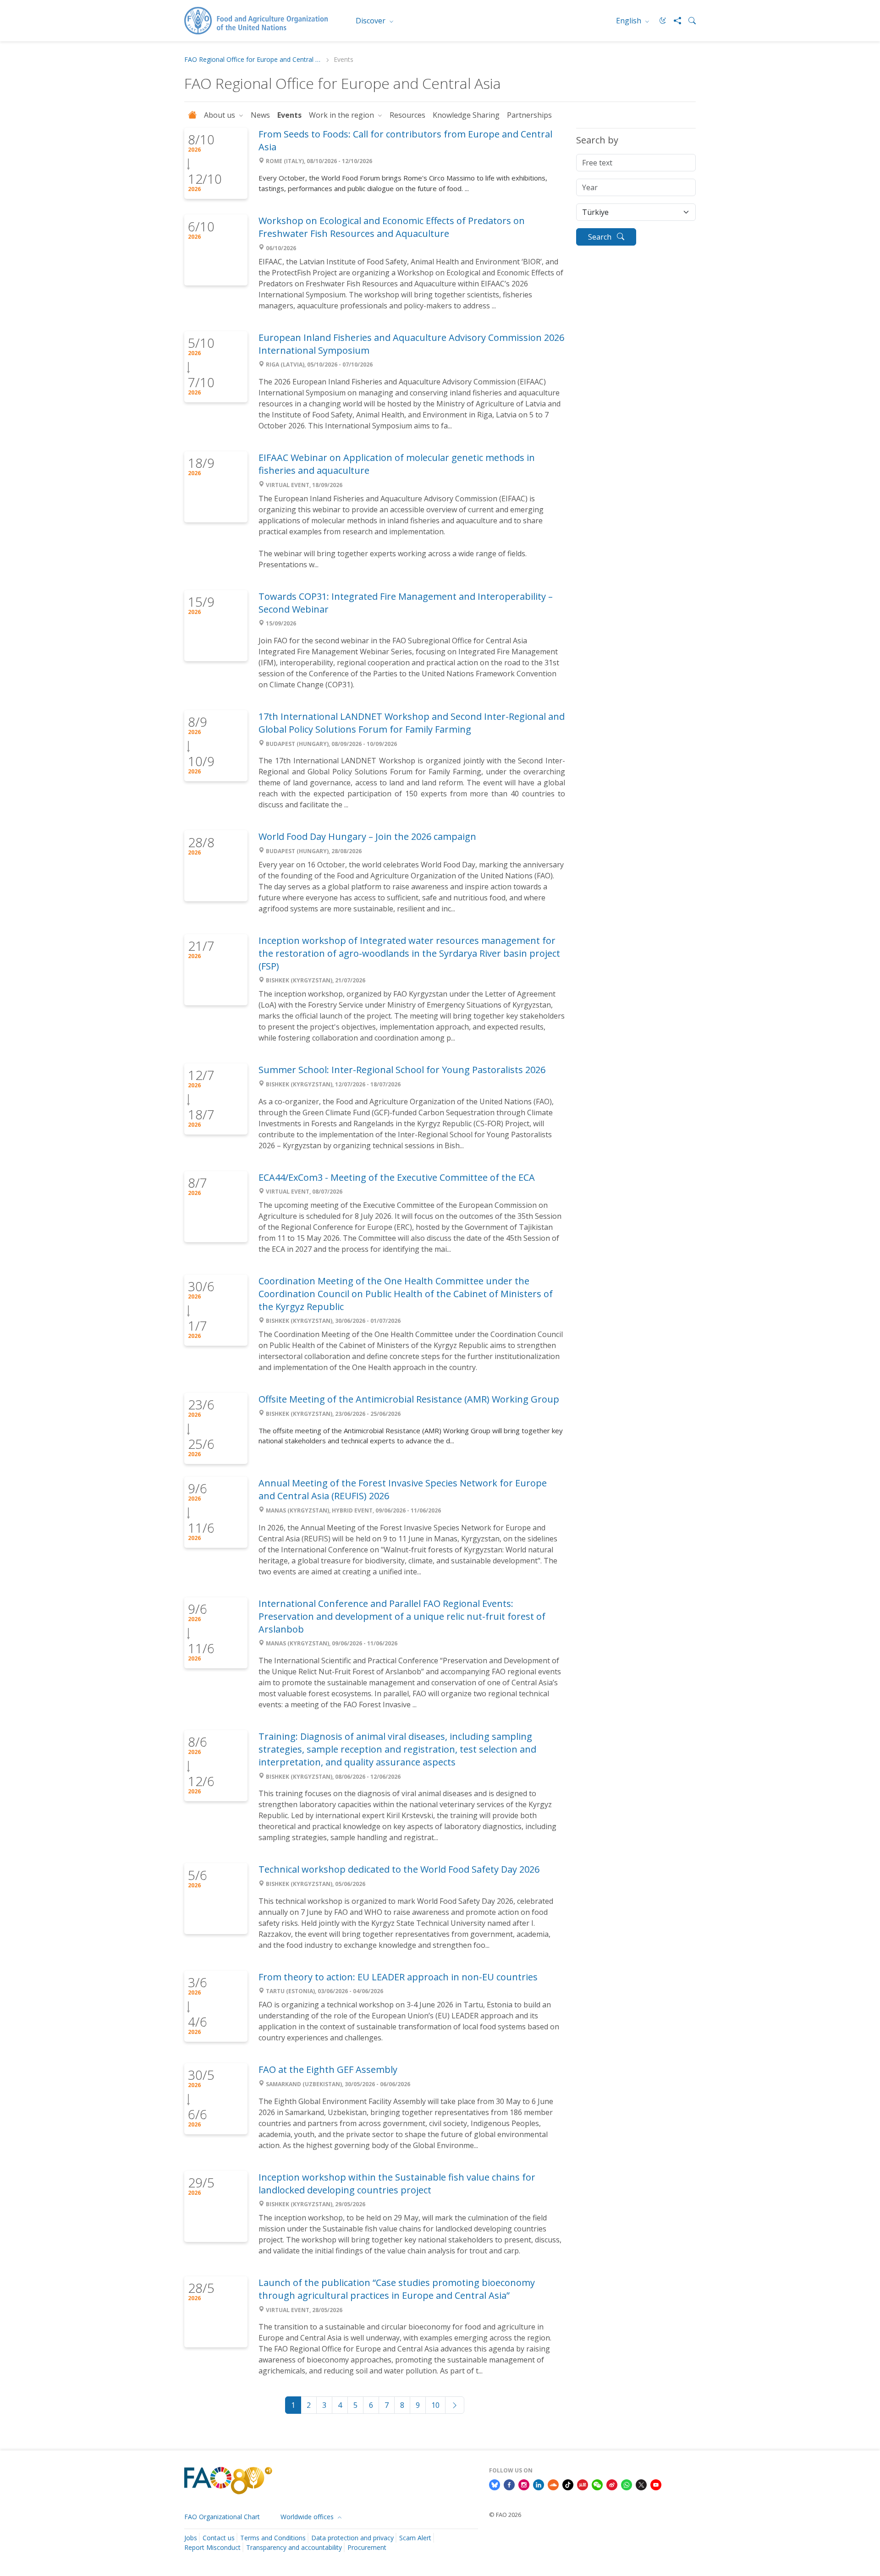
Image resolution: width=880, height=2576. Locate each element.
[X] (641, 2484)
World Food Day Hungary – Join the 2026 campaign (367, 836)
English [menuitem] (630, 21)
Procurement (367, 2547)
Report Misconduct (212, 2547)
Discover (371, 21)
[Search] (688, 21)
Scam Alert (415, 2538)
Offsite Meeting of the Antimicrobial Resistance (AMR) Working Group (409, 1399)
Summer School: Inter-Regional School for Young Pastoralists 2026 (402, 1070)
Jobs (191, 2538)
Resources (407, 115)
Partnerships (529, 115)
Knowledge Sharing (466, 115)
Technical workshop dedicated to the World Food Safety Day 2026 (399, 1869)
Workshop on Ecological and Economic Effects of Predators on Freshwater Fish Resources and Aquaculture (392, 227)
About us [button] (220, 115)
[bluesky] (495, 2484)
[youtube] (656, 2484)
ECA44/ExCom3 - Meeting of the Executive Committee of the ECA (397, 1177)
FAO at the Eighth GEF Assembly (328, 2069)
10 (435, 2405)
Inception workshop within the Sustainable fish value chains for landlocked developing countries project (397, 2184)
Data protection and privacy (352, 2538)
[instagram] (524, 2484)
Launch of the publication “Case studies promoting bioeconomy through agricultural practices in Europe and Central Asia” (397, 2289)
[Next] (455, 2405)
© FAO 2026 (505, 2515)
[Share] (674, 21)
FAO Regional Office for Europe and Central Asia (253, 60)
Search (601, 237)
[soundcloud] (553, 2484)
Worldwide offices (308, 2517)
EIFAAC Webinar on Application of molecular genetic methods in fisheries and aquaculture (397, 464)
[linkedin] (539, 2484)
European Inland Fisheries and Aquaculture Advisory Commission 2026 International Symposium (411, 344)
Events (289, 115)
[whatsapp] (627, 2484)
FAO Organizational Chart (222, 2517)
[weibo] (612, 2484)
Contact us (219, 2538)
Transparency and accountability (294, 2547)
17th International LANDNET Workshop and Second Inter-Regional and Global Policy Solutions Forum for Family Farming (412, 723)
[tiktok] (568, 2484)
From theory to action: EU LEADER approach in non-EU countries (398, 1977)
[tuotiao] (583, 2484)
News (260, 115)
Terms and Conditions (273, 2538)
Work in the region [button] (342, 115)
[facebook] (509, 2484)
